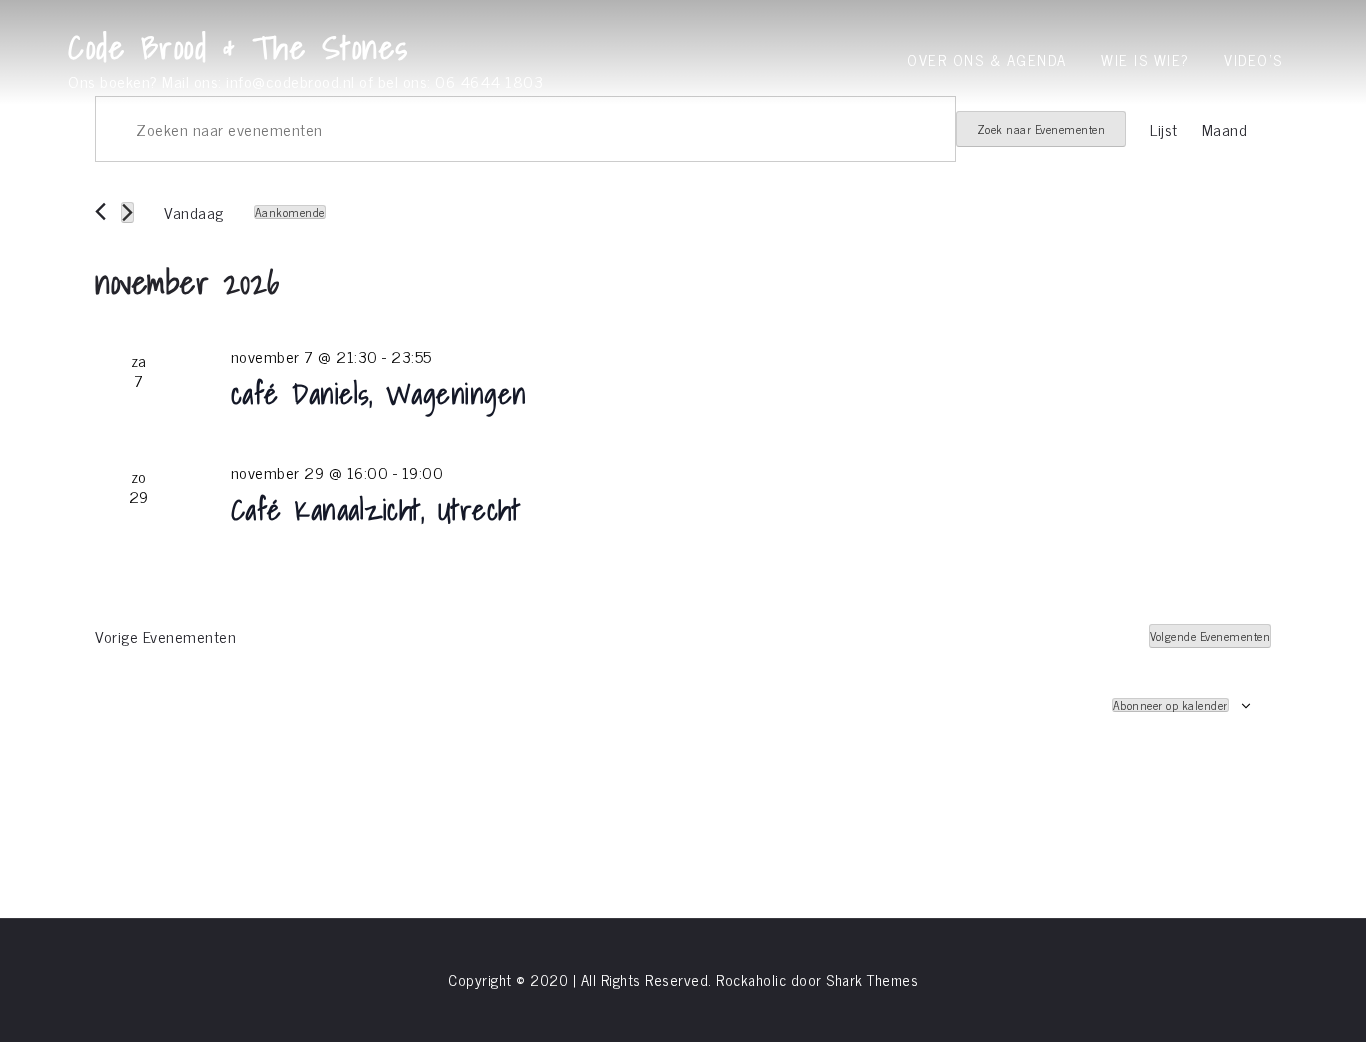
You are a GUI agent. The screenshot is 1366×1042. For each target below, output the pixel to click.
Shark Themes (872, 979)
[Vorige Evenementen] (100, 211)
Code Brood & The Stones (238, 47)
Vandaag (194, 212)
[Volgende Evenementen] (127, 212)
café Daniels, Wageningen (379, 393)
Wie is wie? (1145, 59)
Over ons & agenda (987, 59)
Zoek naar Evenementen (1041, 129)
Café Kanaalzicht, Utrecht (376, 509)
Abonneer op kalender (1170, 705)
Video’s (1253, 59)
